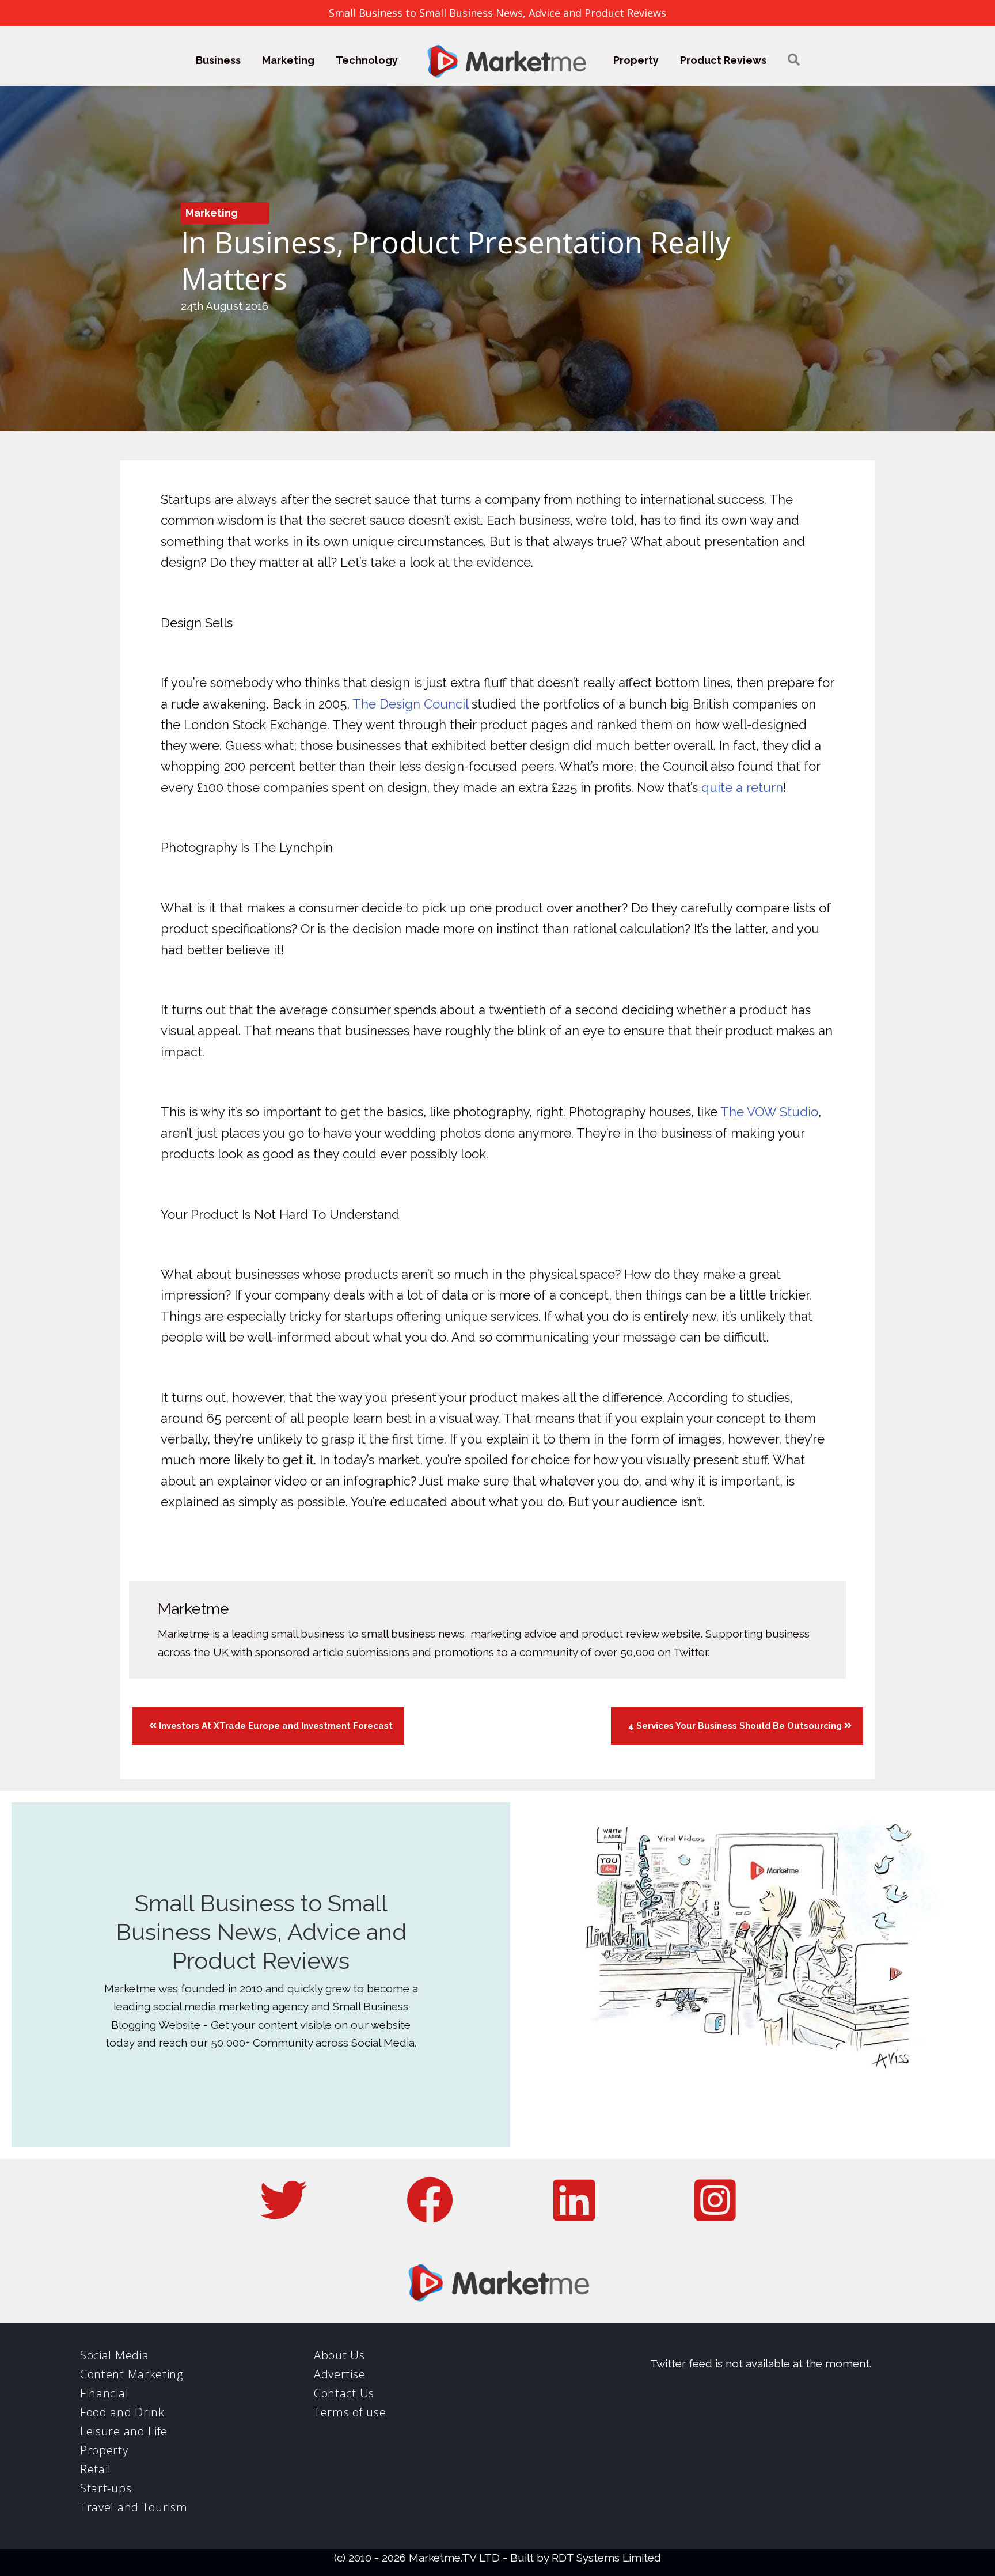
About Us (339, 2355)
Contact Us (344, 2393)
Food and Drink (122, 2412)
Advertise (339, 2374)
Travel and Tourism (134, 2507)
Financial (104, 2393)
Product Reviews (723, 60)
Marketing (288, 60)
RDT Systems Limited (606, 2558)
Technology (367, 60)
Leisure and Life (124, 2431)
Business (218, 60)
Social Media (114, 2355)
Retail (96, 2469)
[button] (794, 60)
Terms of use (350, 2412)
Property (636, 60)
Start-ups (106, 2488)
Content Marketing (132, 2374)
